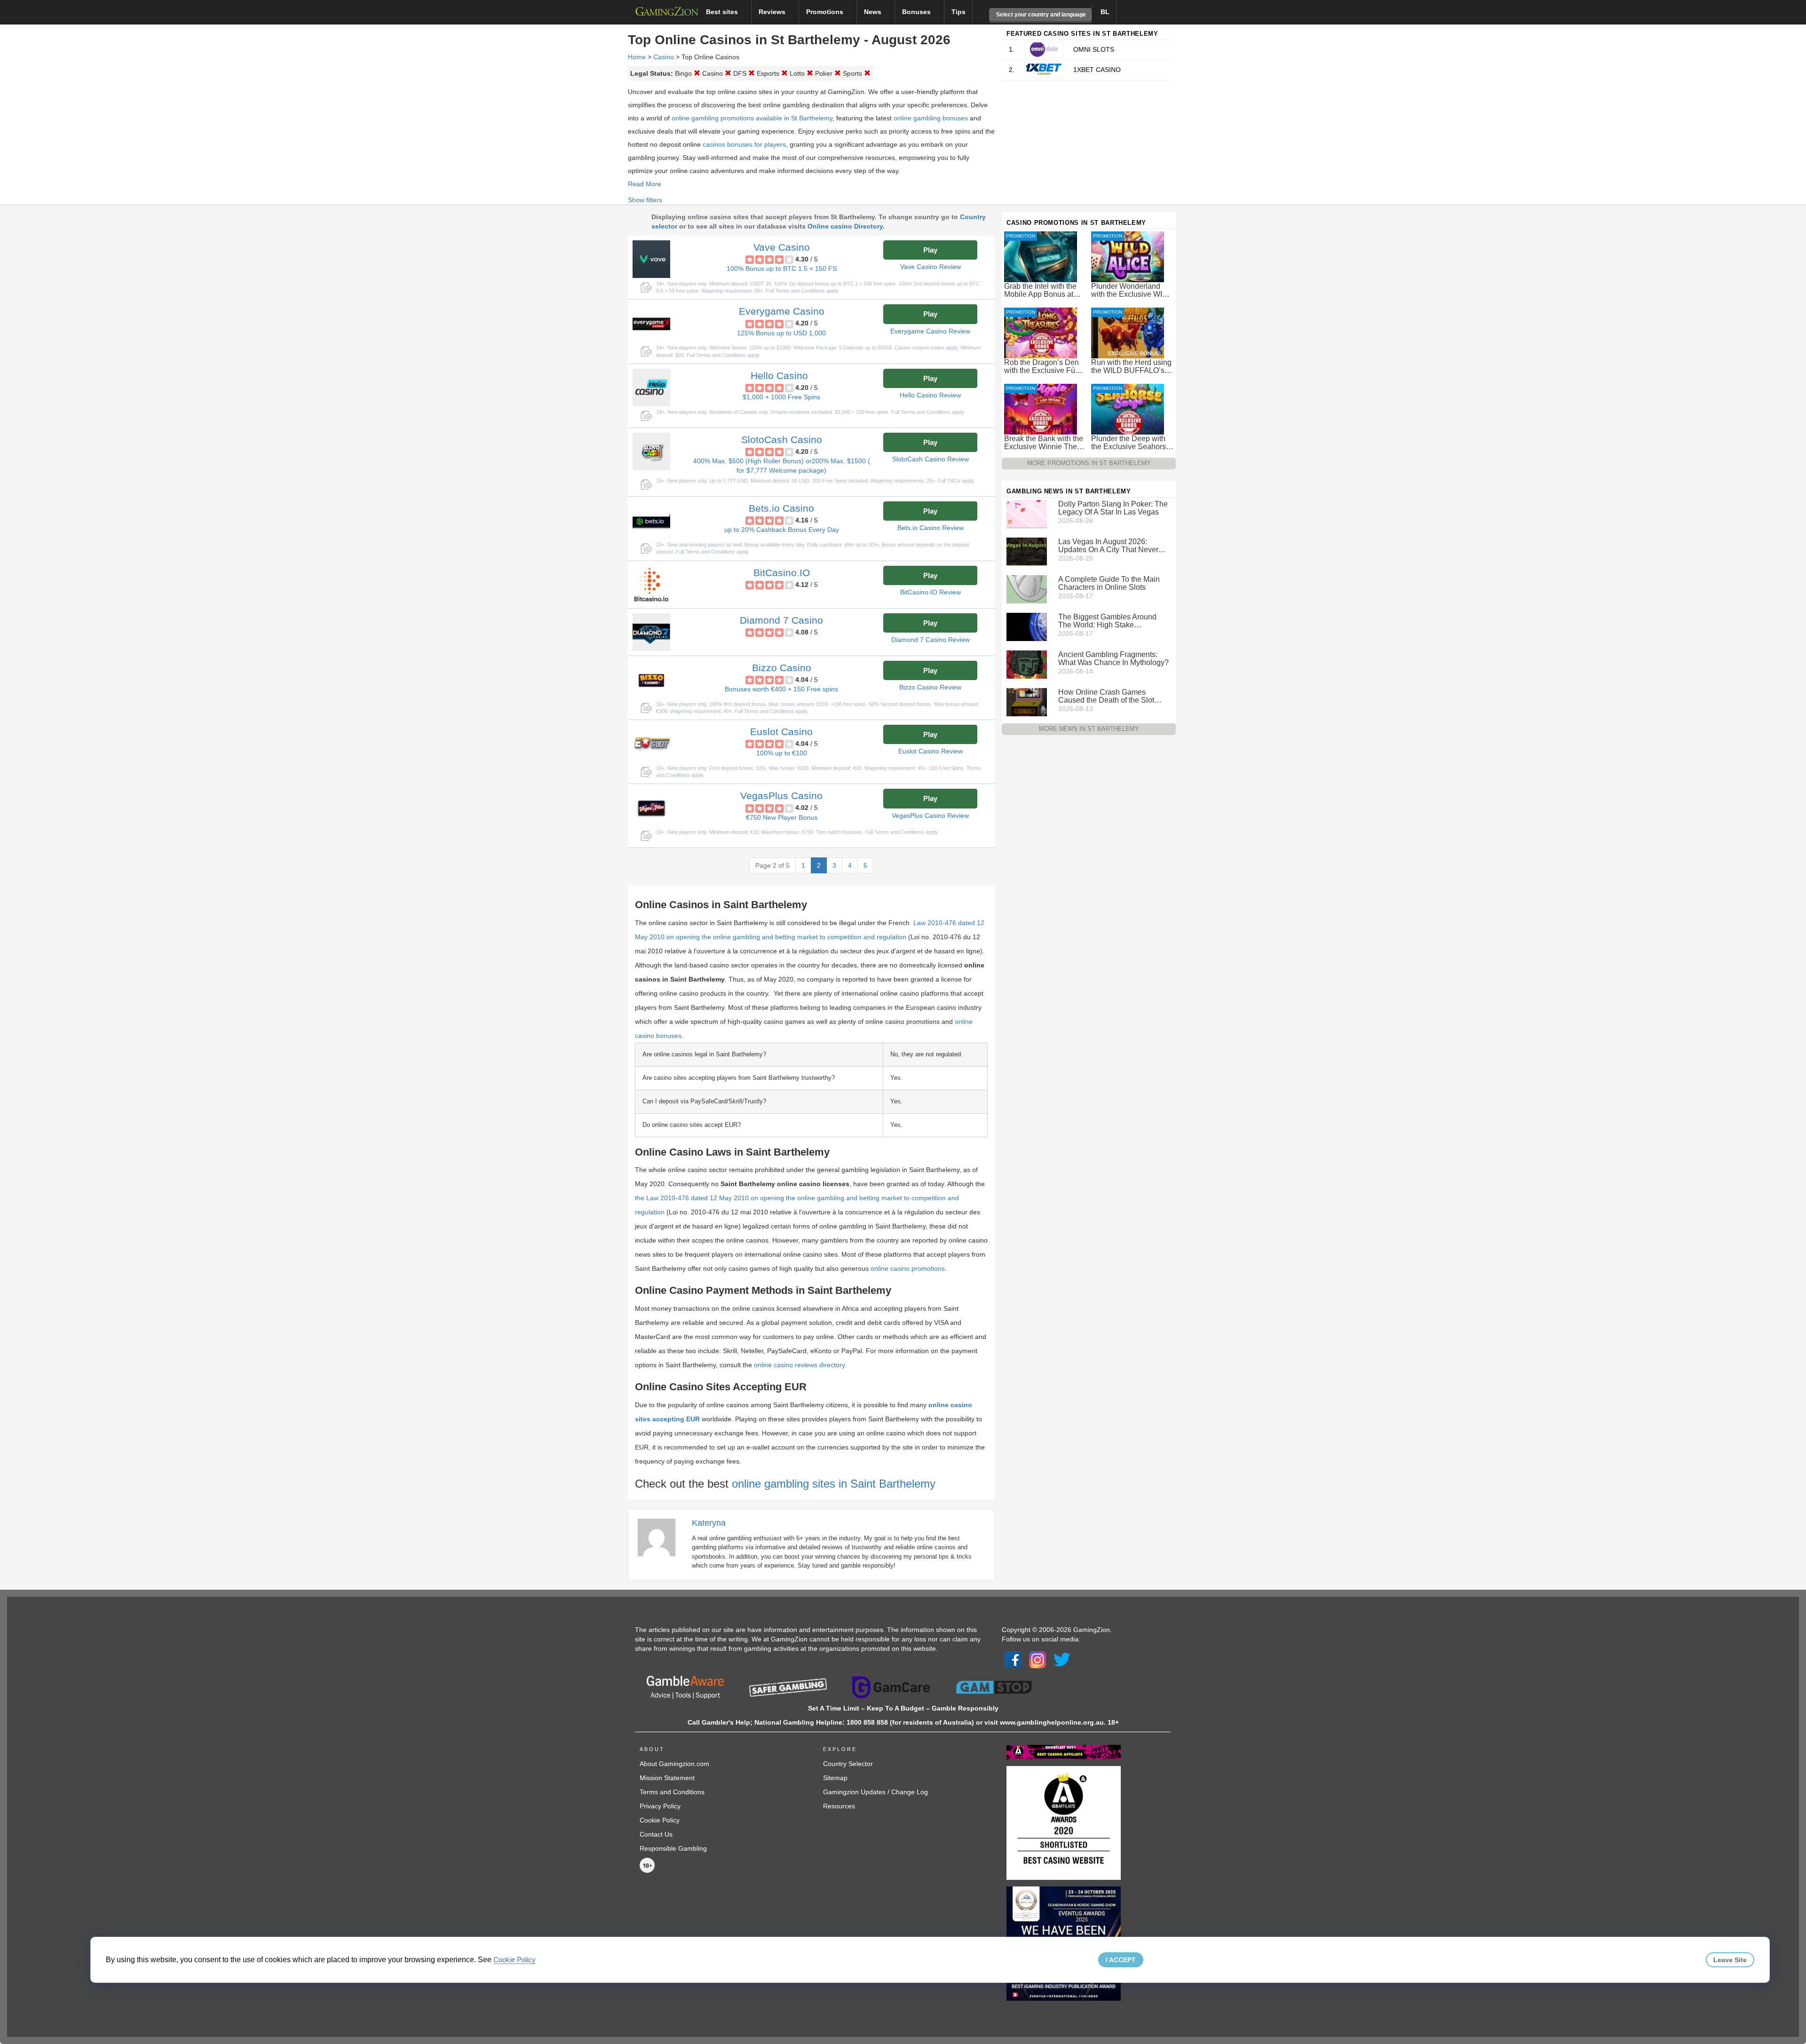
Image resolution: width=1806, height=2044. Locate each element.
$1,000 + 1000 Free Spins (781, 397)
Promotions (826, 12)
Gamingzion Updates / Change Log (875, 1792)
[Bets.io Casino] (651, 520)
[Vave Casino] (651, 259)
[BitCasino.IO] (651, 585)
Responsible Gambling (673, 1848)
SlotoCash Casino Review (931, 459)
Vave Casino (782, 247)
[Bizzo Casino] (651, 680)
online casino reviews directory (799, 1365)
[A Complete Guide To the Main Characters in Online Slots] (1027, 589)
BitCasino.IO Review (931, 592)
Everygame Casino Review (930, 331)
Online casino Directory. (846, 226)
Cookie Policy (660, 1820)
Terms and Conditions (672, 1792)
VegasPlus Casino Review (930, 816)
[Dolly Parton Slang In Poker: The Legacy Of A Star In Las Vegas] (1027, 514)
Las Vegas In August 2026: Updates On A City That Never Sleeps (1108, 546)
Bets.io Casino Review (931, 528)
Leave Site (1730, 1960)
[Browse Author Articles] (661, 1537)
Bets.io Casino (781, 508)
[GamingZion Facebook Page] (1013, 1659)
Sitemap (835, 1778)
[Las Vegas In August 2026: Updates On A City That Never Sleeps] (1027, 551)
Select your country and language (1040, 15)
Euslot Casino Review (931, 751)
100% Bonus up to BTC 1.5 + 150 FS (782, 269)
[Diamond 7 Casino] (651, 632)
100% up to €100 (782, 753)
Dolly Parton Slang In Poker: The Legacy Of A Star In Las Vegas (1113, 508)
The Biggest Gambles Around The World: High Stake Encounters (1107, 621)
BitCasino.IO (782, 573)
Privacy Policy (660, 1806)
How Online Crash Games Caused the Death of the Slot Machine (1106, 696)
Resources (839, 1806)
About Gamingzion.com (674, 1764)
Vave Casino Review (931, 267)
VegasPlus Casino (781, 796)
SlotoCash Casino (782, 440)
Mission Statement (667, 1778)
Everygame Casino (782, 311)
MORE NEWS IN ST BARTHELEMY (1089, 729)
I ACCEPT (1121, 1960)
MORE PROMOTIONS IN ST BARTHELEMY (1089, 463)
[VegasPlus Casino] (651, 808)
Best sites (723, 12)
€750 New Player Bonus (782, 817)
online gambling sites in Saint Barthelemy (834, 1484)
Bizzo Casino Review (930, 687)
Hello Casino (779, 376)
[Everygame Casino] (651, 323)
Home (637, 57)
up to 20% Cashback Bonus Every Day (782, 530)
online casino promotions (908, 1268)
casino (664, 57)
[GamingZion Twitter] (1062, 1659)
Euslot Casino (781, 732)
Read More (645, 184)
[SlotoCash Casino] (651, 452)
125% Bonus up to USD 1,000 (781, 333)
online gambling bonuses (931, 118)
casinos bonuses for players (744, 144)
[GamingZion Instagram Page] (1038, 1659)
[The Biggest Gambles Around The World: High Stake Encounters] (1027, 626)
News (874, 12)
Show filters (645, 200)
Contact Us (656, 1834)
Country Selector (848, 1764)
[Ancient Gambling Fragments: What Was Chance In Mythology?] (1027, 664)
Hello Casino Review (930, 395)
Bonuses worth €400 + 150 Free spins (781, 689)
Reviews (773, 12)
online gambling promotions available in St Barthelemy (752, 118)
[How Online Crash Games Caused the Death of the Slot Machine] (1027, 702)
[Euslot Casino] (651, 744)
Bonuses (917, 12)
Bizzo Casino (782, 668)
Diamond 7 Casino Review (931, 640)
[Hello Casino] (651, 388)
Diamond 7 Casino (781, 620)
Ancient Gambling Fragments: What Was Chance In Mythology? (1113, 658)
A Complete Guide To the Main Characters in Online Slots (1109, 583)
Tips (958, 12)
